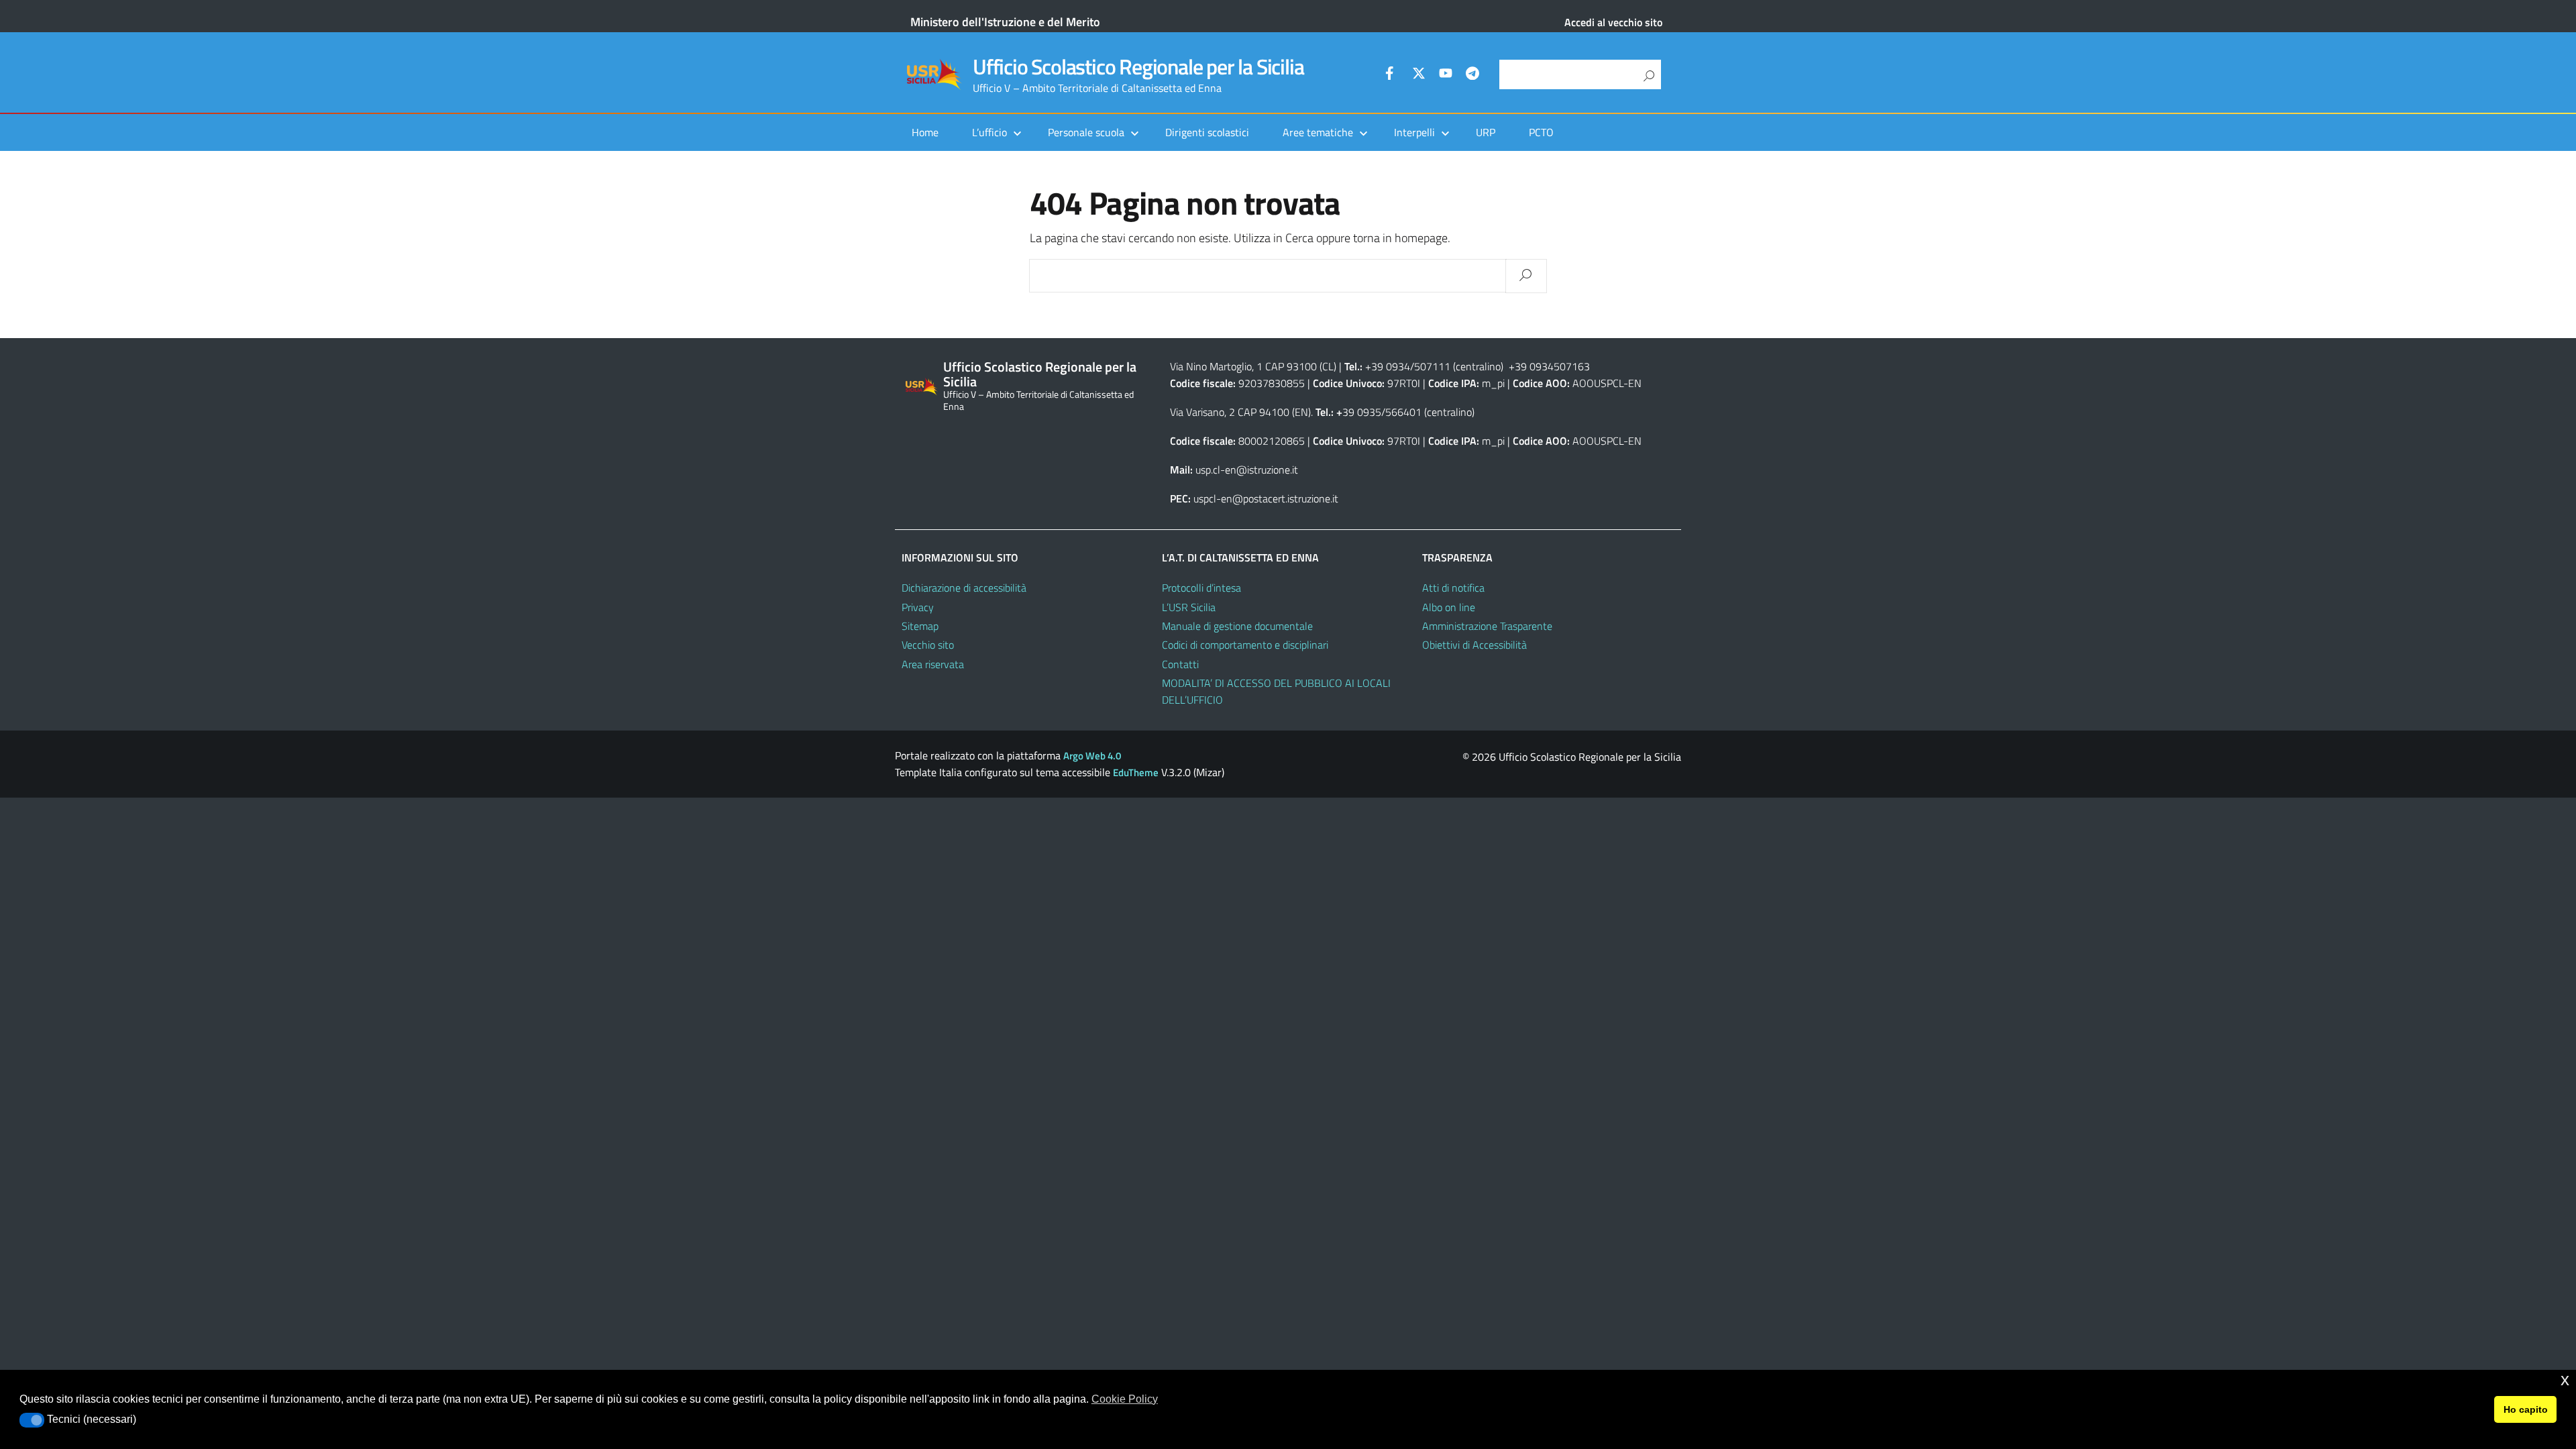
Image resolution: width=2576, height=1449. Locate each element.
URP (1486, 132)
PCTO (1541, 132)
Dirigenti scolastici (1207, 132)
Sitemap (920, 626)
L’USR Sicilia (1189, 607)
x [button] (2565, 1380)
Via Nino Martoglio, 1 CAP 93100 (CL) (1253, 366)
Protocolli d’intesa (1201, 588)
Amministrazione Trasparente (1487, 626)
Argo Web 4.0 (1092, 756)
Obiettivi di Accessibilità (1474, 645)
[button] (32, 1420)
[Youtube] (1446, 75)
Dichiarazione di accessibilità (964, 588)
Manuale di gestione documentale (1237, 626)
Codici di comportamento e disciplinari (1245, 645)
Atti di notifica (1453, 588)
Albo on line (1449, 607)
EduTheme (1136, 772)
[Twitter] (1419, 75)
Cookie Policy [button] (1125, 1399)
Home (925, 132)
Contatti (1180, 664)
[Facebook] (1392, 75)
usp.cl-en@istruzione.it (1247, 470)
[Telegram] (1472, 75)
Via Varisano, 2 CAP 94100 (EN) (1240, 412)
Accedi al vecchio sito (1613, 22)
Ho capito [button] (2526, 1409)
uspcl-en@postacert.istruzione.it (1266, 498)
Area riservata (933, 664)
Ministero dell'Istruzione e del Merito (1005, 22)
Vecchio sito (928, 645)
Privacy (918, 607)
